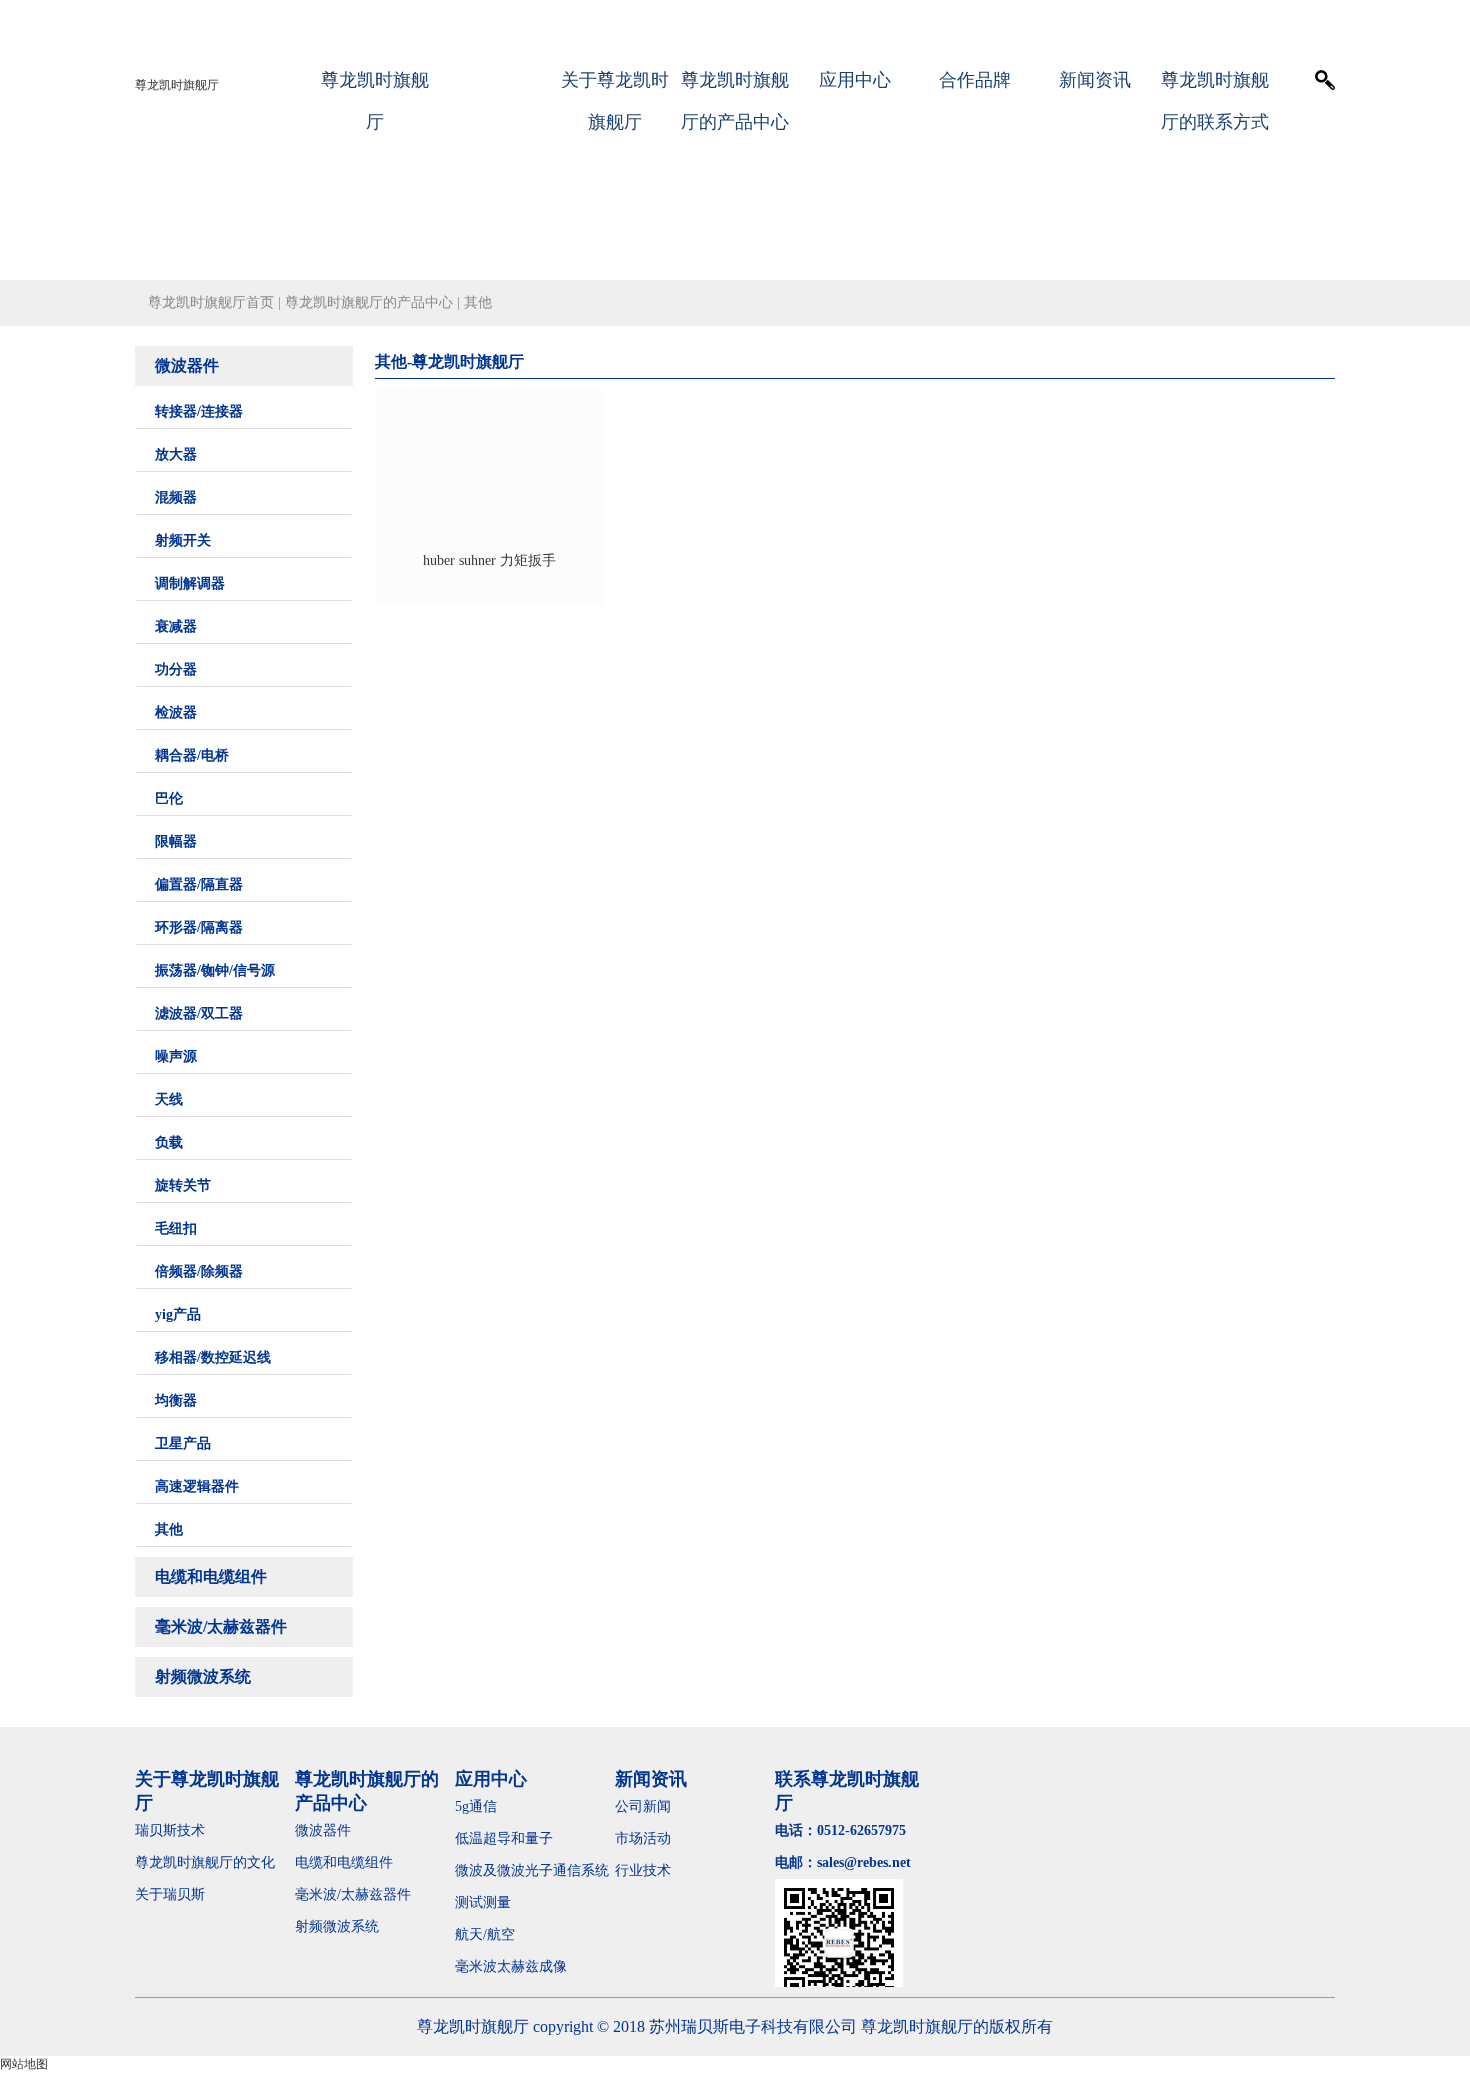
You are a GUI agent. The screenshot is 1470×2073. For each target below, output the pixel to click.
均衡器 (176, 1400)
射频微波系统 (203, 1676)
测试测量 (483, 1902)
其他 (169, 1529)
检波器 (176, 712)
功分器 (176, 669)
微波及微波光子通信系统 (532, 1870)
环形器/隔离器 (199, 927)
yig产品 (178, 1314)
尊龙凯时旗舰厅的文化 (205, 1862)
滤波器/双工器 (199, 1013)
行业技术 (643, 1870)
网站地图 (24, 2064)
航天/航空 (485, 1934)
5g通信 (476, 1806)
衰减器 (176, 626)
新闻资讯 (1095, 80)
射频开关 (183, 540)
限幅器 (176, 841)
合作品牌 (975, 80)
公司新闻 (643, 1806)
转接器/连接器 (199, 411)
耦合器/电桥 (192, 755)
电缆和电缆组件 (211, 1576)
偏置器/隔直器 (199, 884)
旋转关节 (183, 1185)
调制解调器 (190, 583)
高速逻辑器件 (197, 1486)
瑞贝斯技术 (170, 1830)
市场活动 (643, 1838)
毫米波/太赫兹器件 (221, 1626)
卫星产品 (183, 1443)
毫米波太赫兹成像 (525, 1966)
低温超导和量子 (504, 1838)
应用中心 (855, 80)
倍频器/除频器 (199, 1271)
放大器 (176, 454)
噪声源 (176, 1056)
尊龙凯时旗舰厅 (177, 85)
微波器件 (187, 365)
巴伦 (169, 798)
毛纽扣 (176, 1228)
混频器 (176, 497)
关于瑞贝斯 (170, 1894)
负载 (169, 1142)
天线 (169, 1099)
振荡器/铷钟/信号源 (215, 970)
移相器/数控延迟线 (213, 1357)
